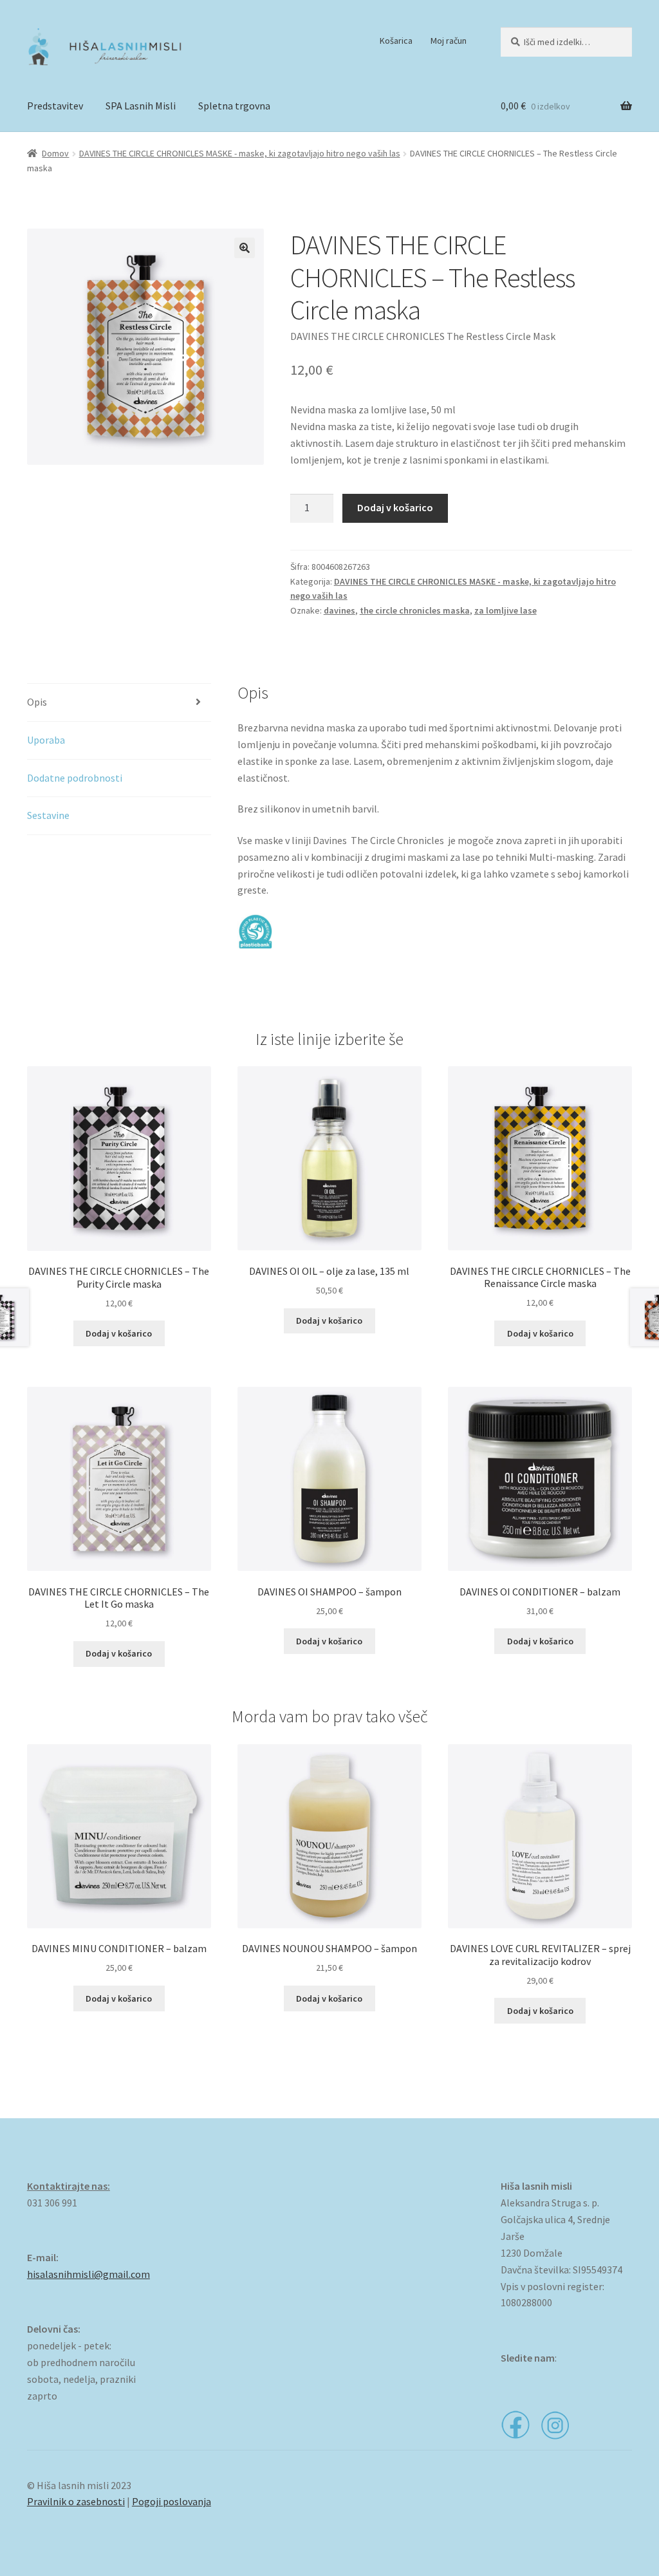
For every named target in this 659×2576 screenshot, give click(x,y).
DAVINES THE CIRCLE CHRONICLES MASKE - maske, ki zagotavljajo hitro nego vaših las (240, 153)
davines (339, 610)
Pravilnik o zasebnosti (76, 2501)
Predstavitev (55, 106)
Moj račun (449, 41)
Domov (55, 153)
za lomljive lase (506, 610)
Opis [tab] (37, 702)
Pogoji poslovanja (172, 2501)
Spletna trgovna (234, 106)
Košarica (396, 41)
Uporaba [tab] (46, 740)
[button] (245, 248)
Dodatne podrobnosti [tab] (75, 778)
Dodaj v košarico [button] (119, 1333)
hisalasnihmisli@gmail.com (88, 2274)
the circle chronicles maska (415, 610)
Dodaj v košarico (395, 507)
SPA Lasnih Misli (141, 106)
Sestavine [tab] (48, 815)
